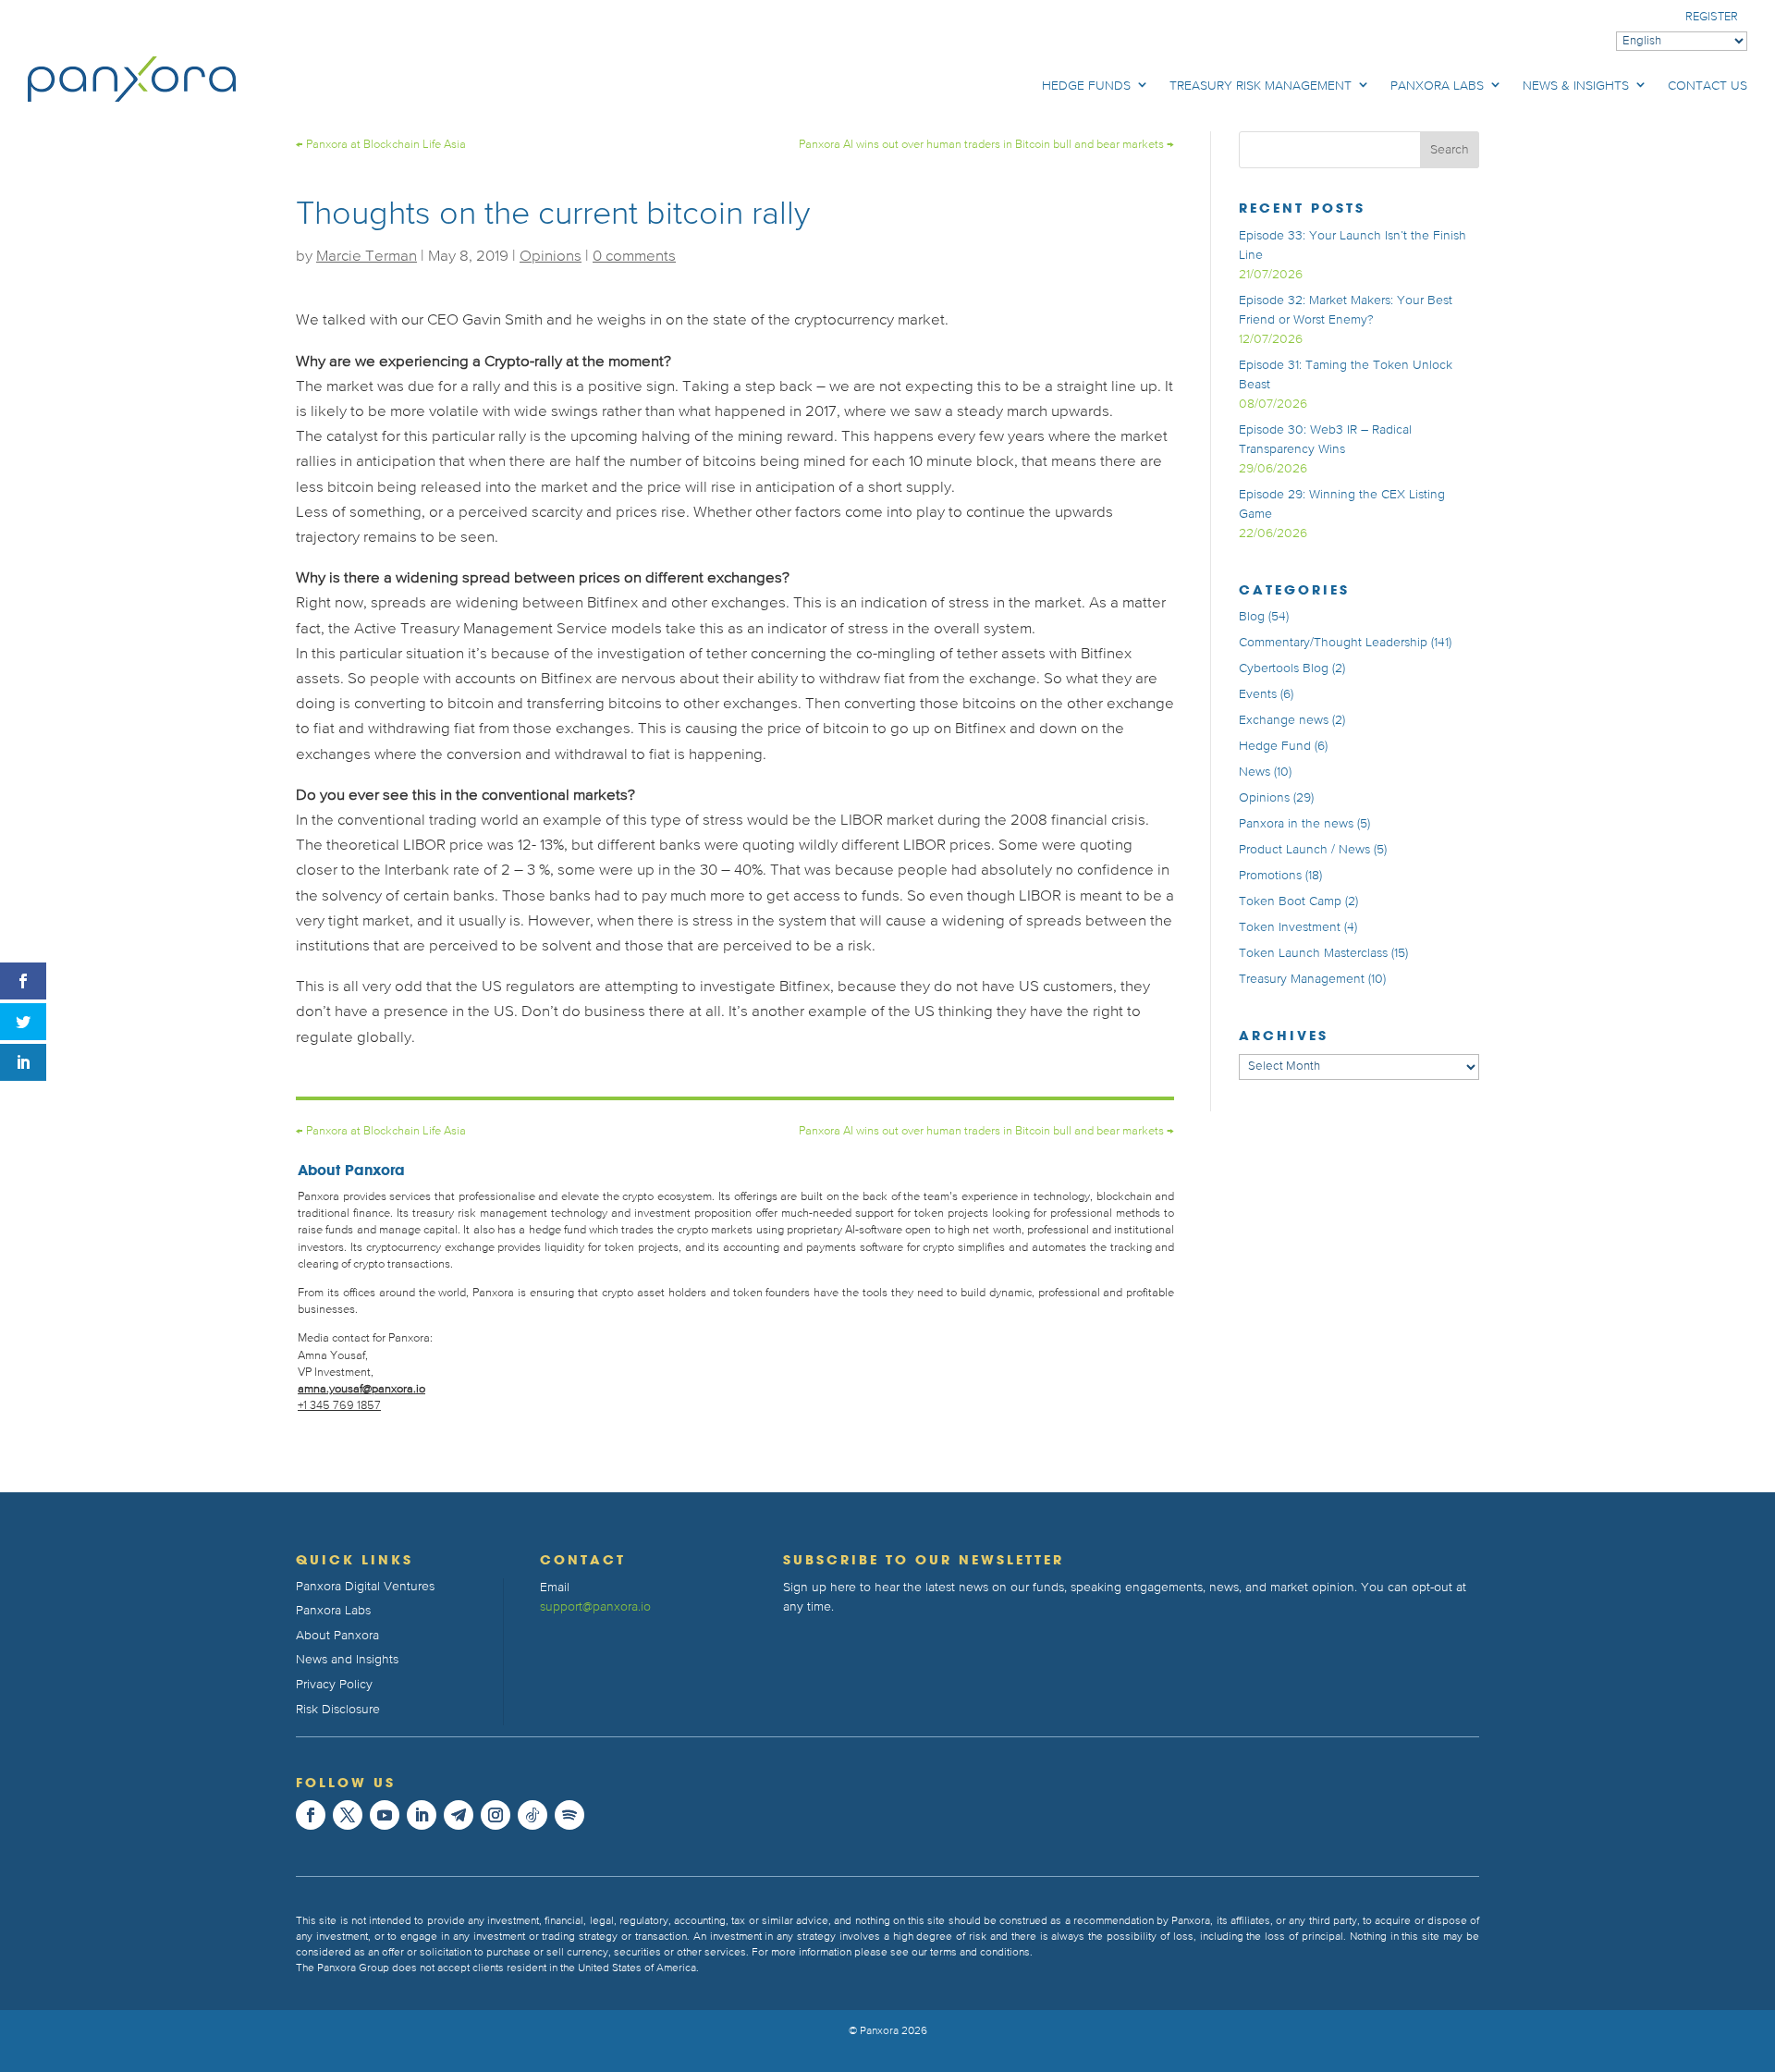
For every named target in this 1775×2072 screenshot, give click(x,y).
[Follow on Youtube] (385, 1815)
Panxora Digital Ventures (365, 1587)
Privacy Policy (334, 1685)
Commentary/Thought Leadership (1333, 643)
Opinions (551, 257)
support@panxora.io (595, 1607)
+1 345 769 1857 (339, 1406)
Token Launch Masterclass (1313, 953)
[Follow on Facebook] (311, 1815)
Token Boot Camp (1290, 901)
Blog (1252, 617)
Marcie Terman (367, 257)
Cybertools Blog (1284, 668)
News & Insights (1576, 86)
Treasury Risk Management (1261, 86)
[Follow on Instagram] (496, 1815)
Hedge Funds (1086, 86)
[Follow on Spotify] (569, 1815)
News (1255, 772)
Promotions (1270, 876)
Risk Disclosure (338, 1710)
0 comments (634, 257)
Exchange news (1284, 720)
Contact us (1708, 86)
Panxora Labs (1437, 86)
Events (1258, 694)
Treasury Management (1302, 979)
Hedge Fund (1275, 746)
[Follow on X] (348, 1815)
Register (1712, 17)
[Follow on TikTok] (532, 1815)
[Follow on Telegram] (459, 1815)
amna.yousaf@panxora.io (361, 1389)
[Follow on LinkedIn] (422, 1815)
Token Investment (1290, 927)
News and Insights (347, 1660)
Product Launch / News (1304, 850)
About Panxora (337, 1636)
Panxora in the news (1296, 824)
